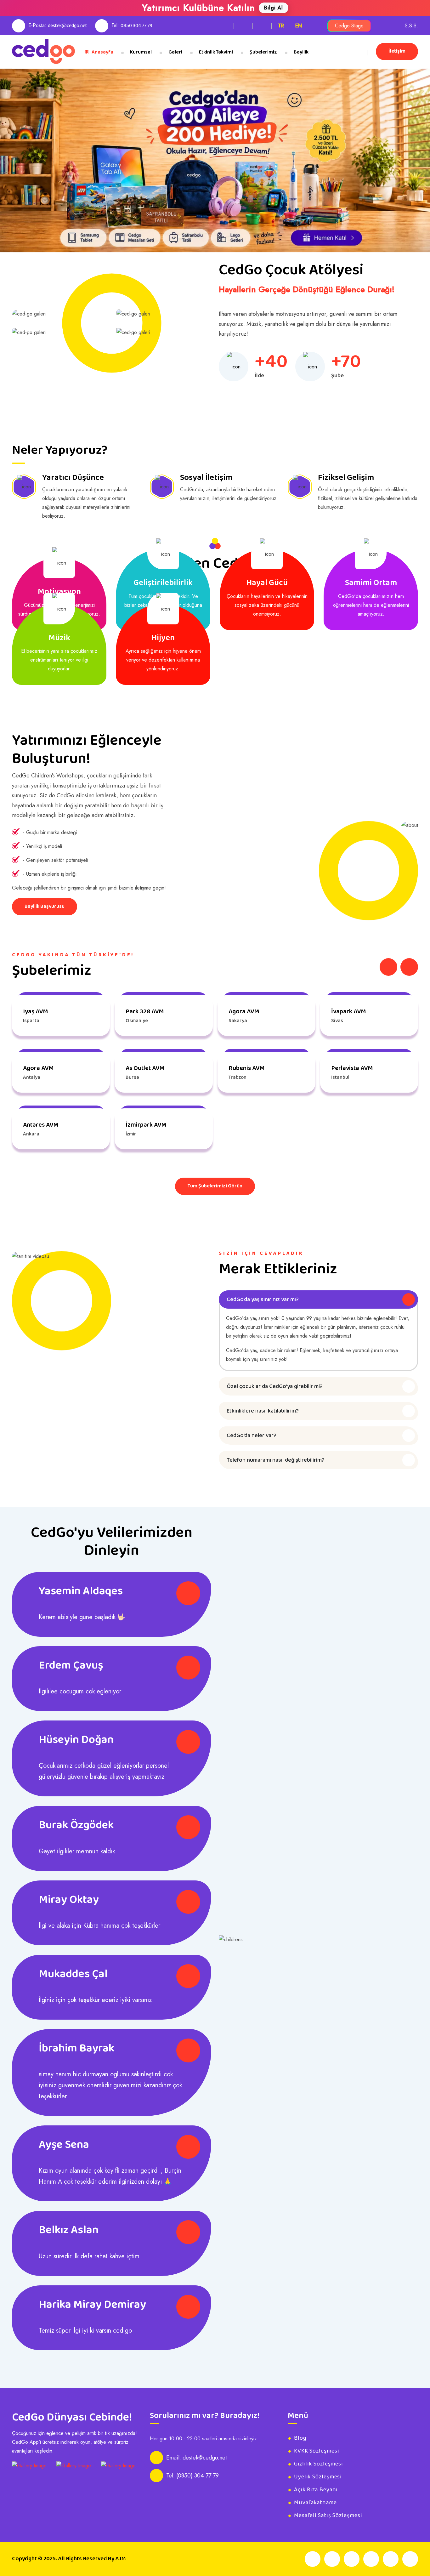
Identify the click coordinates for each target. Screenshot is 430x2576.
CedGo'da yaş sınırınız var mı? (263, 1299)
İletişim (397, 51)
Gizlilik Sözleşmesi (318, 2464)
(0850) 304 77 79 (198, 2476)
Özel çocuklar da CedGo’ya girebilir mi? (275, 1386)
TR (281, 26)
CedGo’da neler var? (252, 1436)
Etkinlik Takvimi (216, 52)
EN (299, 26)
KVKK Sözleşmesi (317, 2451)
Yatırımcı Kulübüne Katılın (198, 8)
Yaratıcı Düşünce (73, 478)
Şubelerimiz (263, 52)
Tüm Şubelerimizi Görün (215, 1186)
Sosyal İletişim (206, 478)
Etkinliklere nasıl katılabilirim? (263, 1411)
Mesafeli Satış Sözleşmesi (328, 2516)
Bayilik (301, 52)
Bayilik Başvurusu (45, 906)
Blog (300, 2438)
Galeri (175, 52)
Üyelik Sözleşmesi (318, 2477)
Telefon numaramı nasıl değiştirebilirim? (276, 1460)
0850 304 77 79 (136, 26)
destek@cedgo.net (68, 26)
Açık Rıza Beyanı (316, 2490)
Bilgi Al (274, 8)
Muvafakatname (315, 2503)
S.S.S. (411, 26)
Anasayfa (102, 52)
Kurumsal (141, 52)
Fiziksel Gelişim (346, 478)
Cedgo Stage (349, 26)
